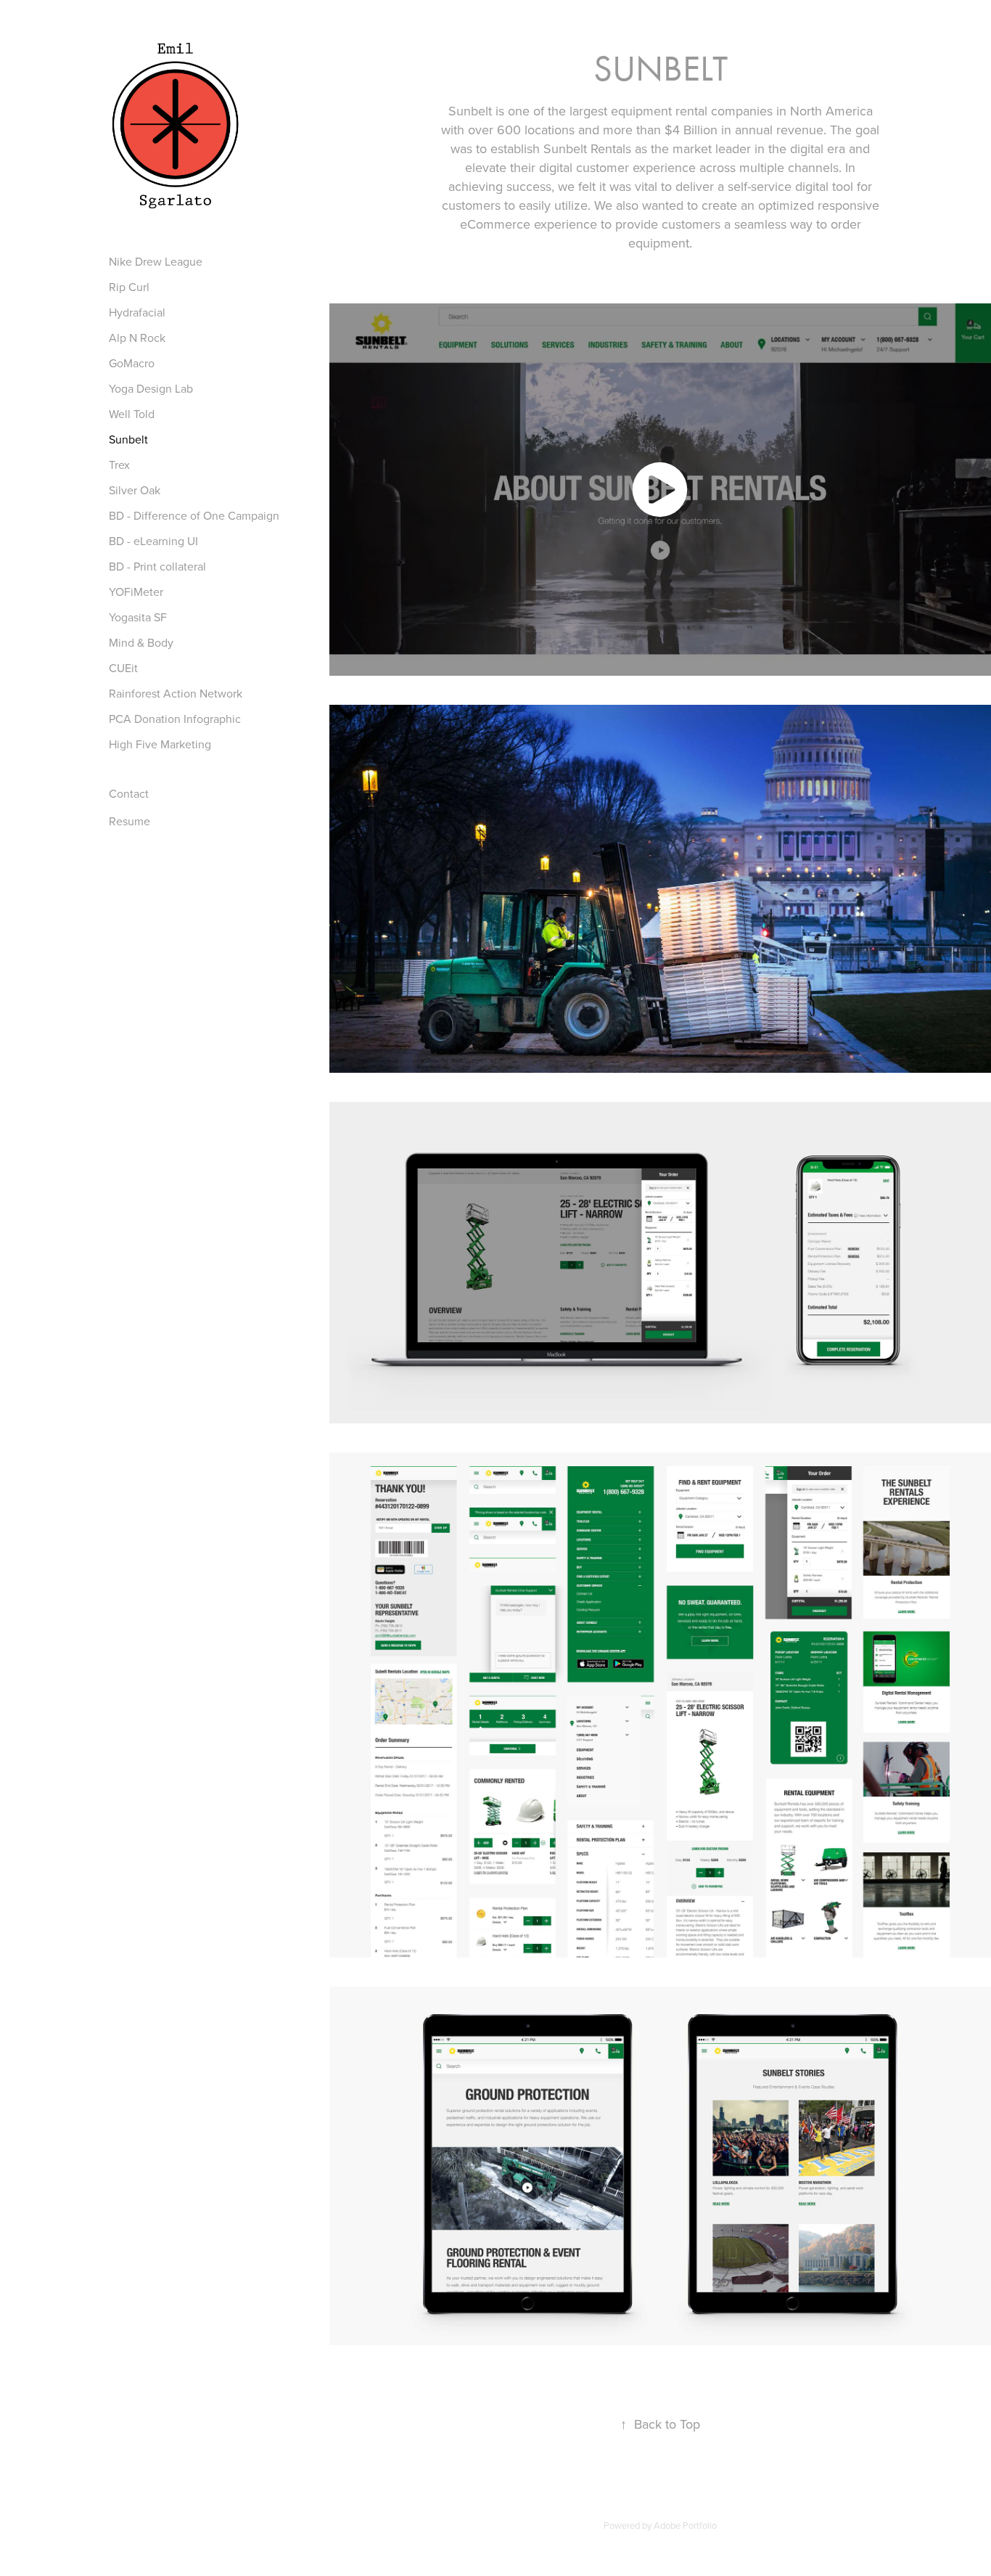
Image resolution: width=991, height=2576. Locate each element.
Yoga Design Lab (151, 388)
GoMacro (132, 363)
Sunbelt (128, 439)
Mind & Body (141, 642)
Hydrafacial (137, 312)
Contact (129, 793)
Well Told (132, 414)
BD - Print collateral (157, 566)
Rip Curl (129, 287)
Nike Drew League (156, 261)
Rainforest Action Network (176, 693)
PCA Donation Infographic (175, 719)
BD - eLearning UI (153, 541)
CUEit (123, 668)
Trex (119, 465)
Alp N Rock (137, 338)
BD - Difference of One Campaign (194, 515)
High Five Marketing (160, 744)
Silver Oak (135, 490)
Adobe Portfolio (685, 2525)
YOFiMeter (136, 592)
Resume (129, 821)
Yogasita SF (138, 617)
